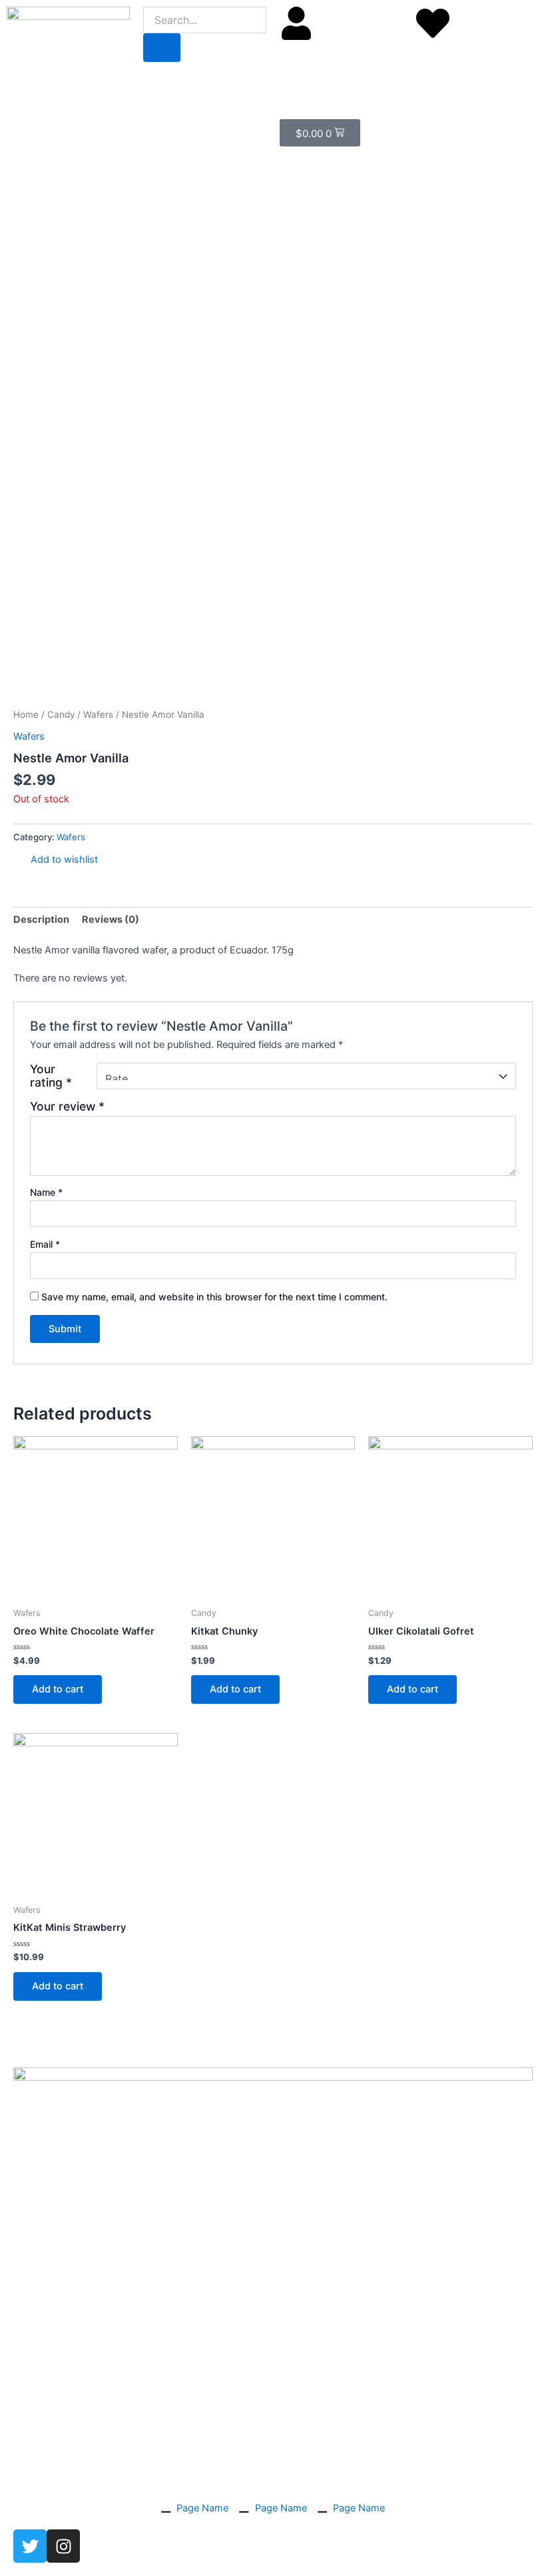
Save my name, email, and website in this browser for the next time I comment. (214, 1297)
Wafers (98, 714)
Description (41, 919)
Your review (67, 1106)
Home (26, 714)
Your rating (51, 1076)
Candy (61, 714)
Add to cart (58, 1689)
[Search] (162, 48)
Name (46, 1192)
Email (45, 1244)
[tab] (41, 920)
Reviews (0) (111, 919)
